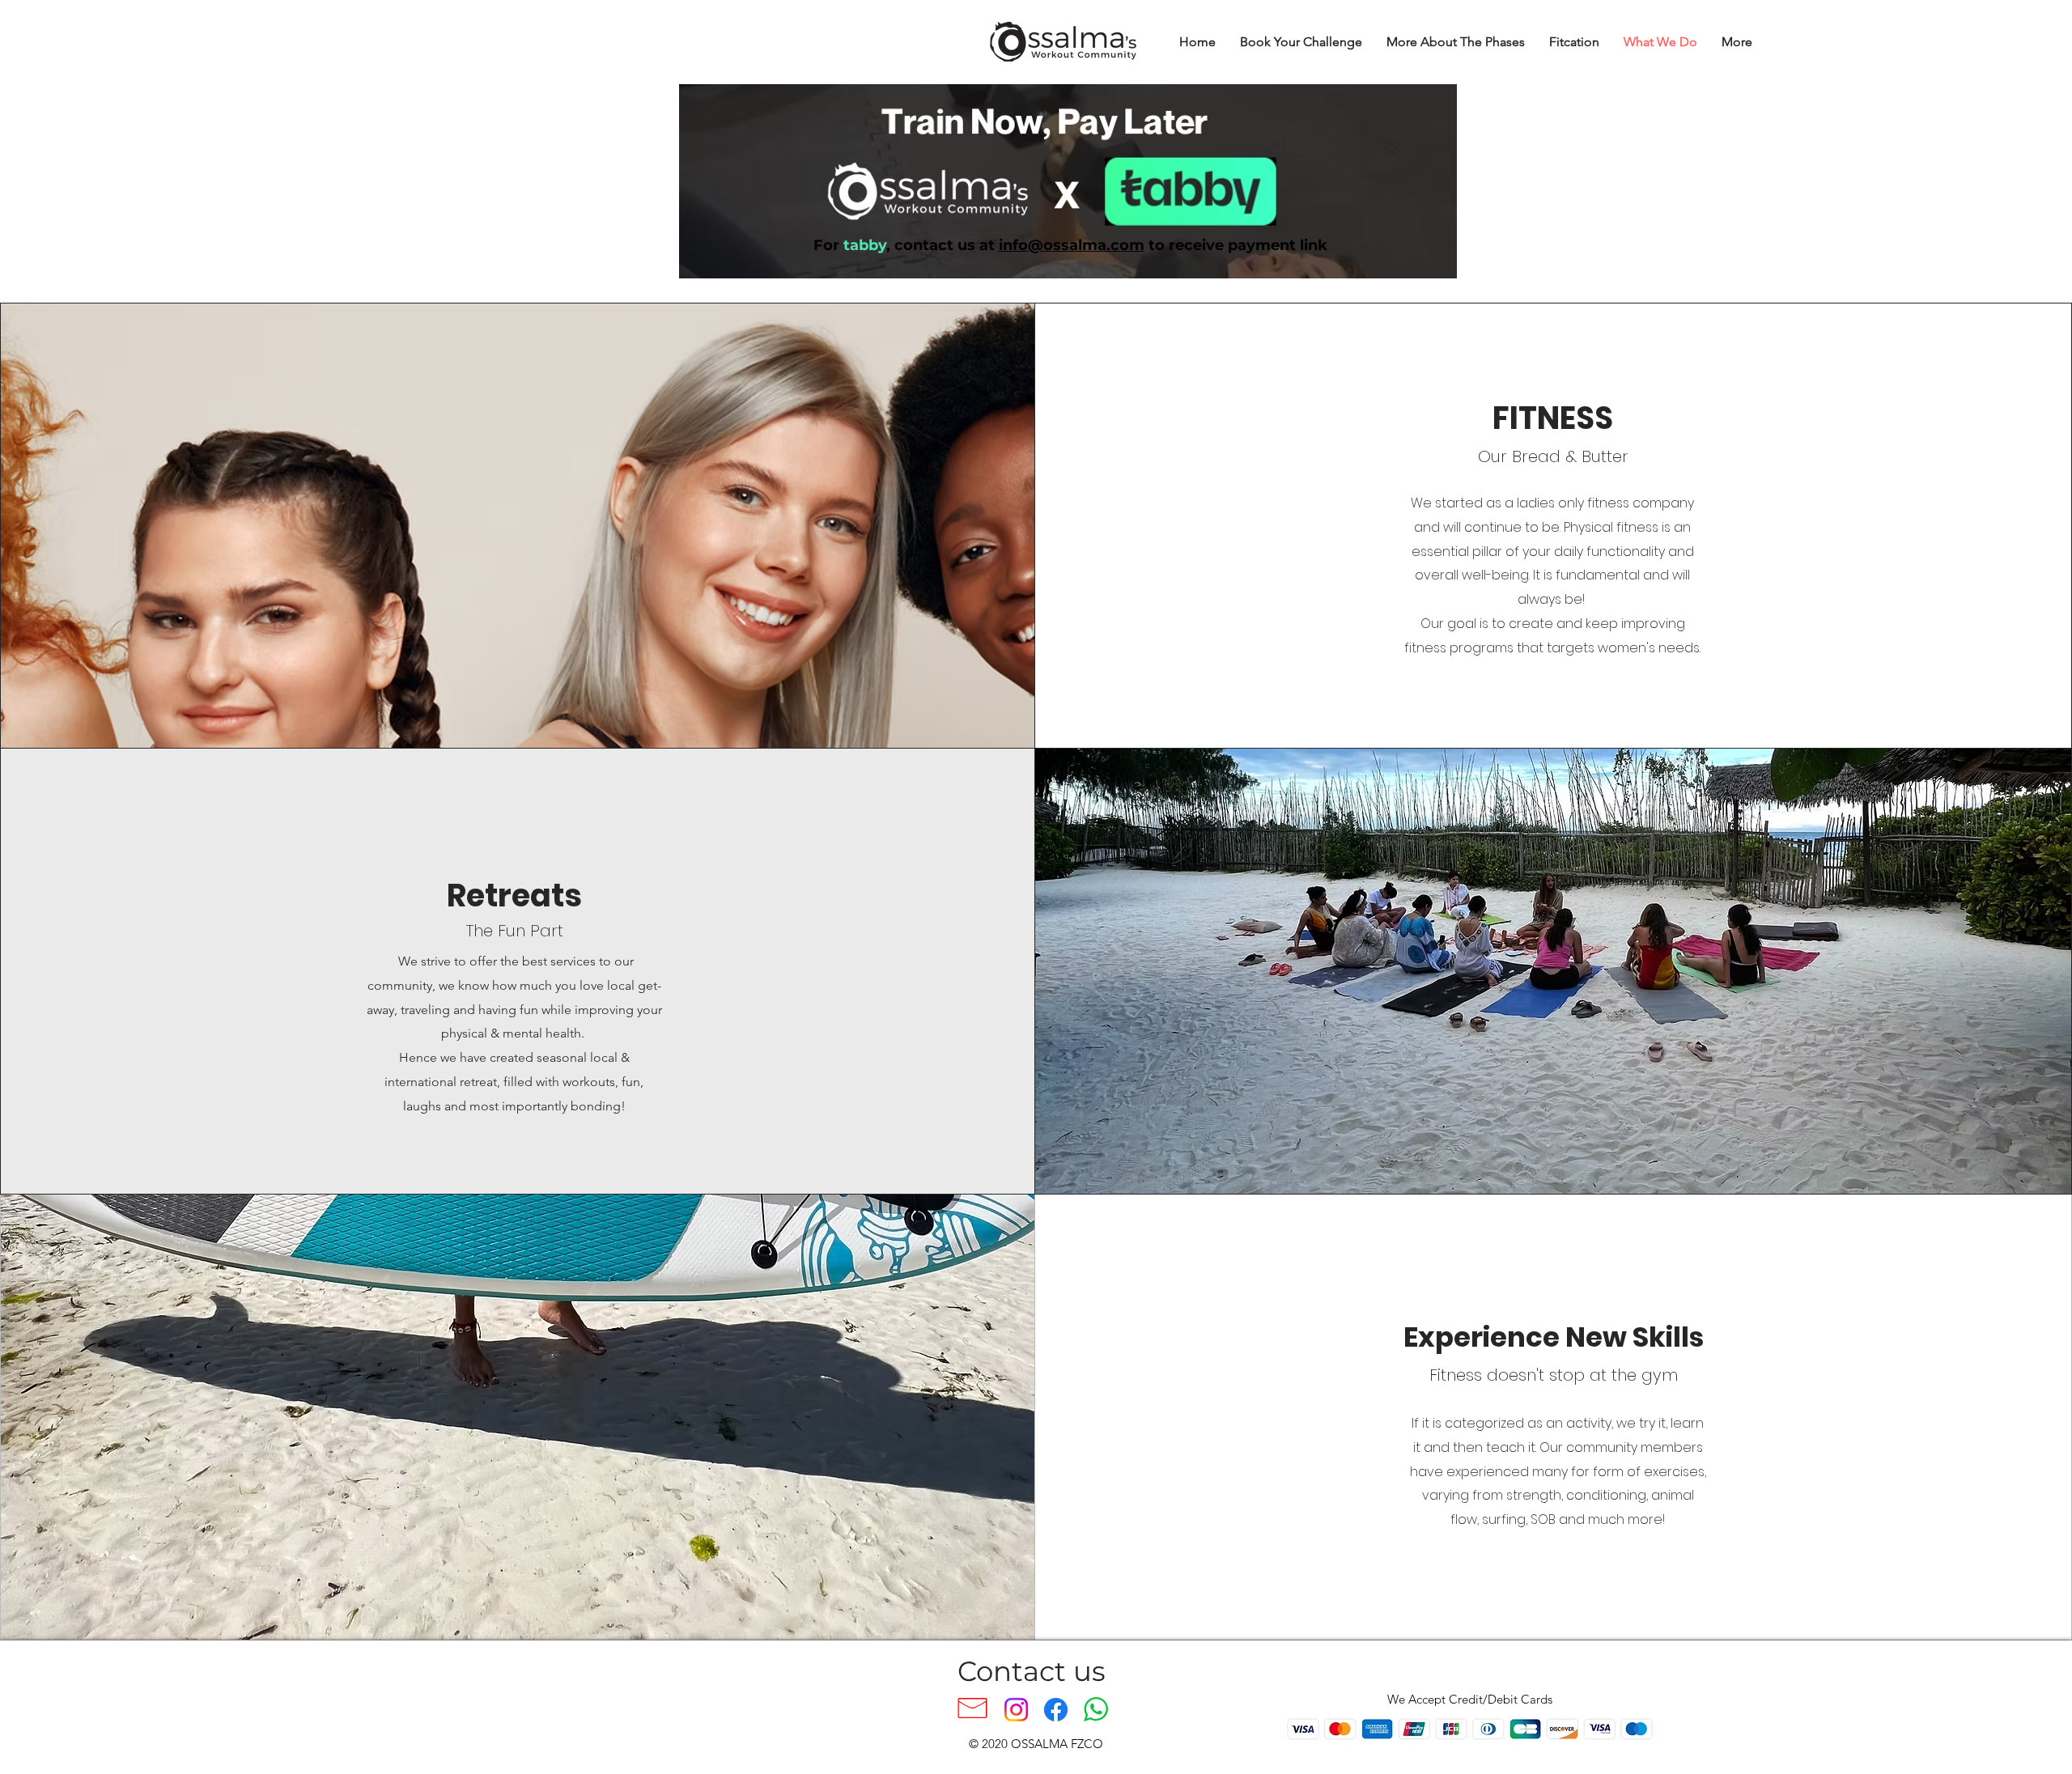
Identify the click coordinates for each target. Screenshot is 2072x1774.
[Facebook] (1056, 1710)
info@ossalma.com (1072, 245)
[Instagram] (1016, 1710)
